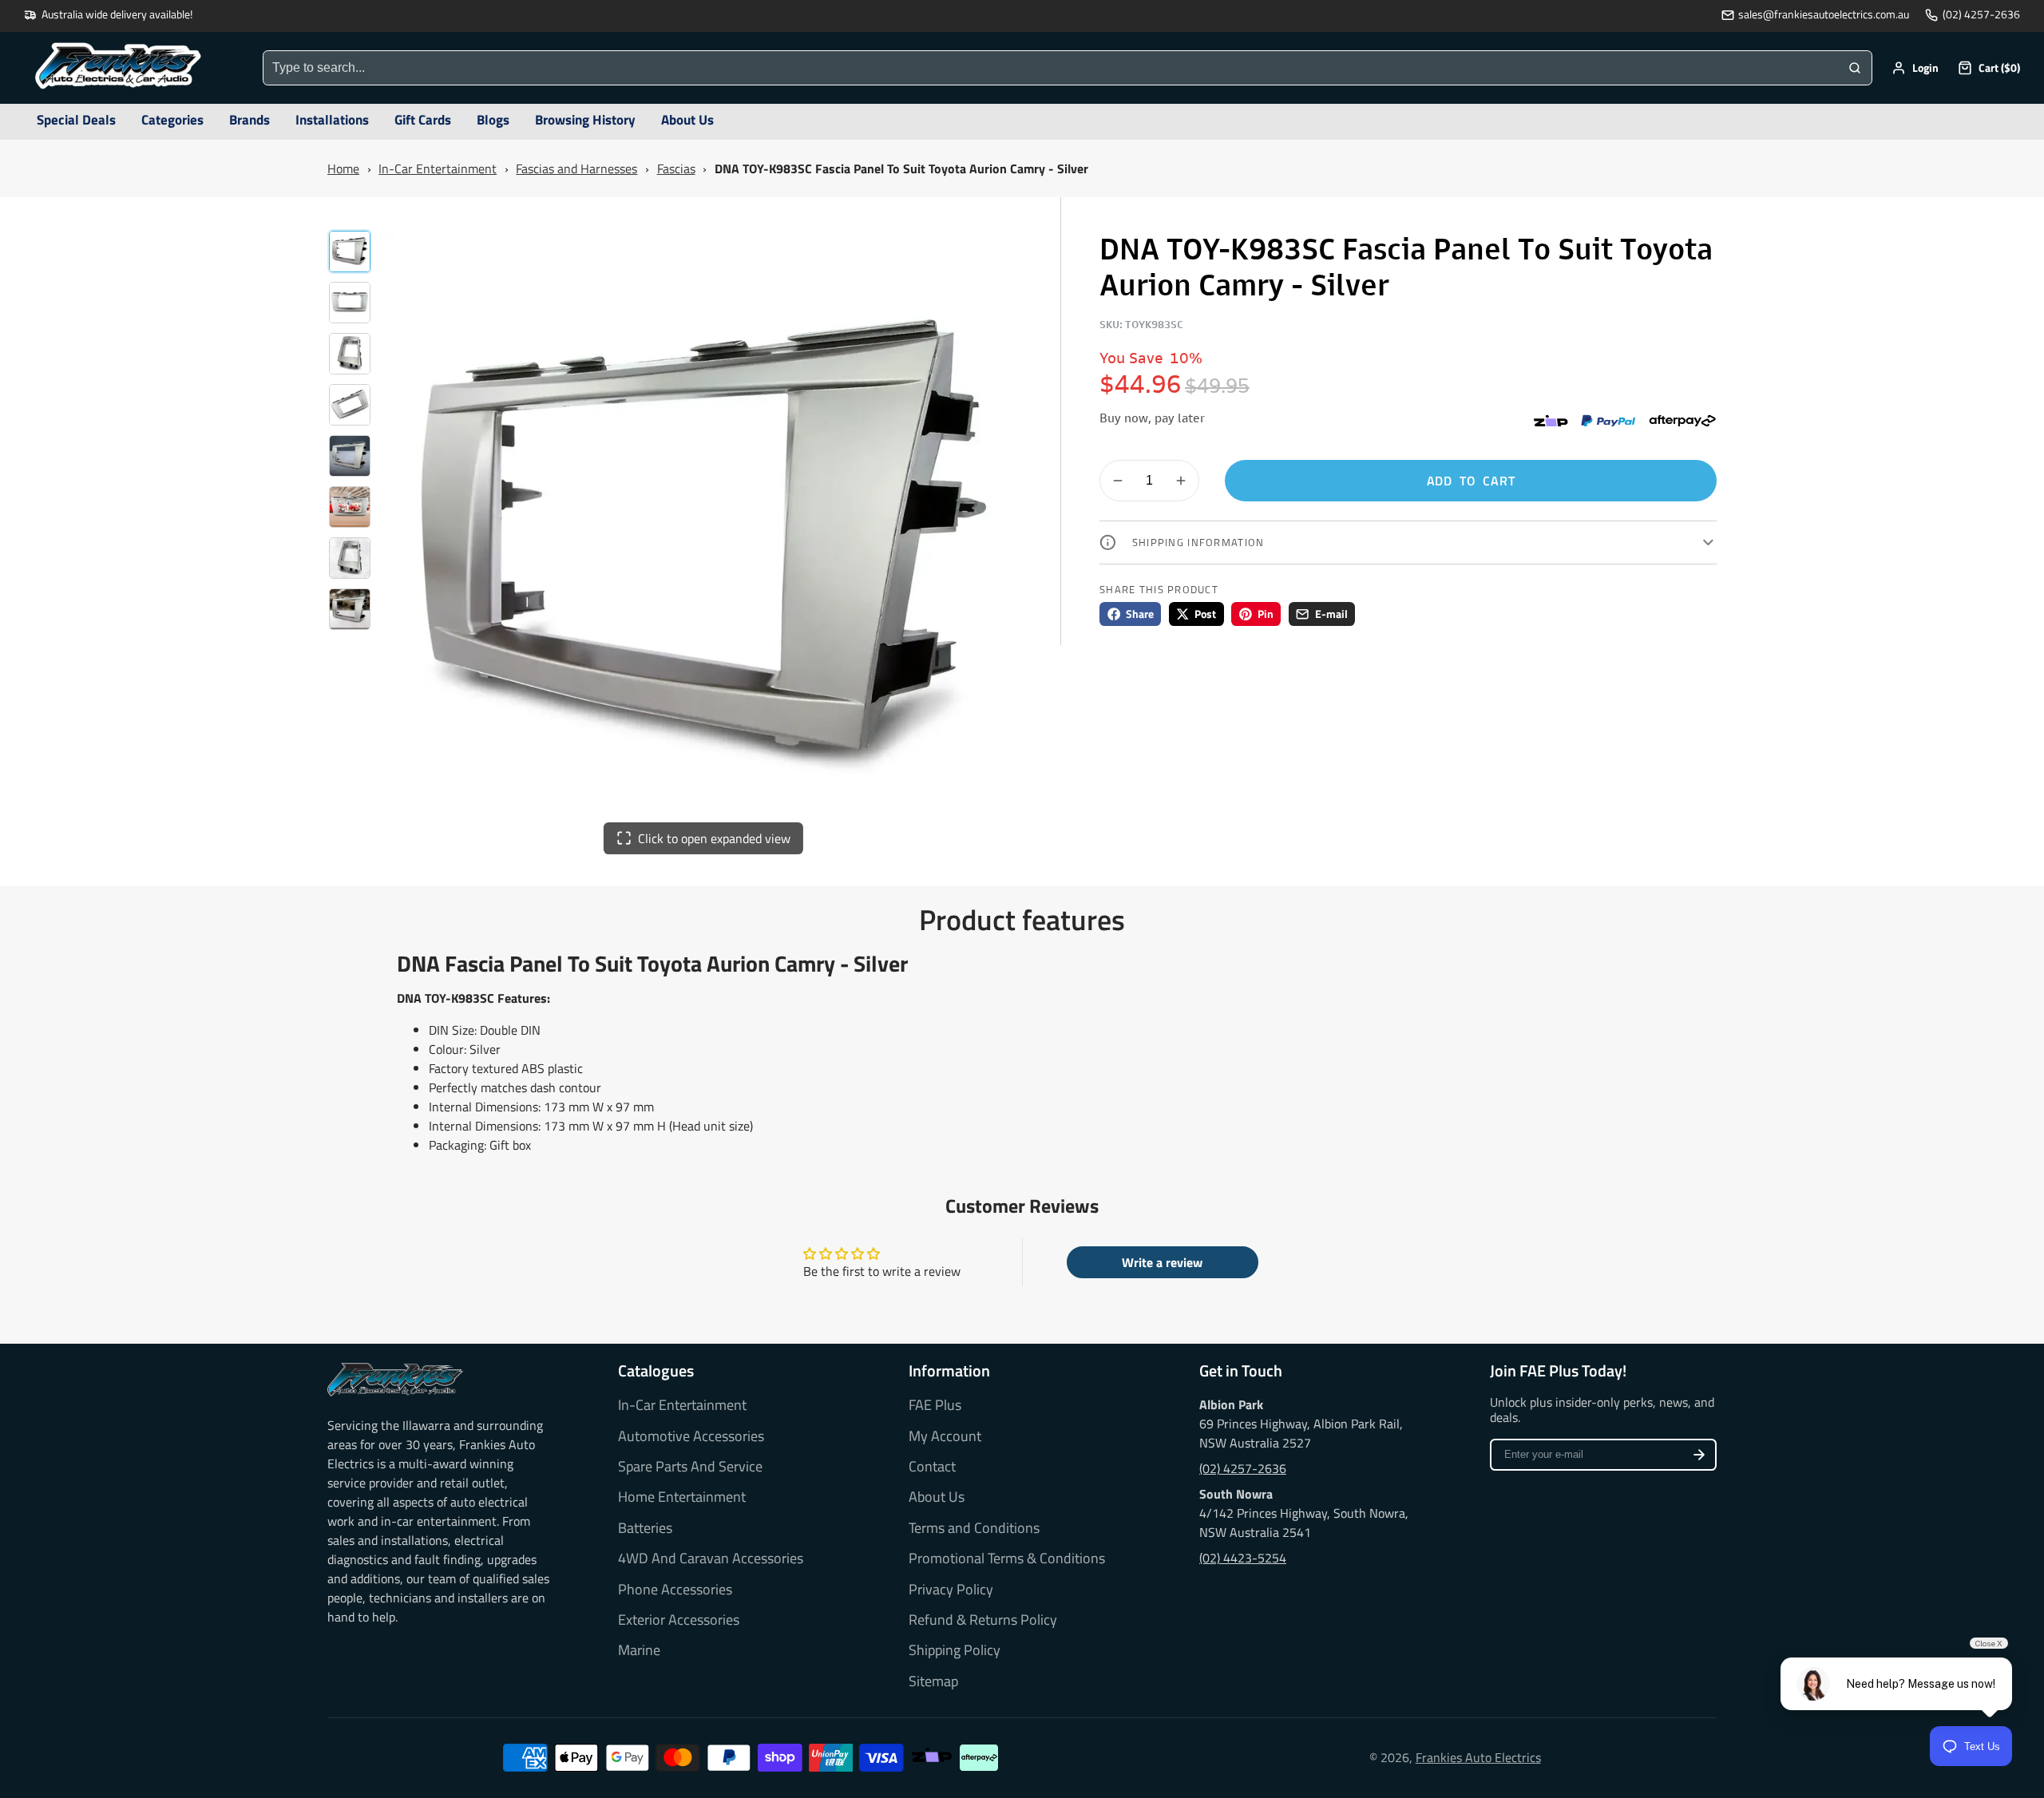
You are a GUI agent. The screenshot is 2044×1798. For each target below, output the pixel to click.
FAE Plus (935, 1405)
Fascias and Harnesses (576, 168)
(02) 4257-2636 (1981, 15)
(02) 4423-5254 (1243, 1558)
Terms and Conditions (974, 1528)
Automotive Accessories (691, 1436)
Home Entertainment (682, 1497)
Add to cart (1471, 481)
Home (343, 168)
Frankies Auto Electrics (1478, 1757)
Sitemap (933, 1681)
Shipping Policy (955, 1650)
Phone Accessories (675, 1590)
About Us (937, 1497)
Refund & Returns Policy (983, 1620)
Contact (932, 1467)
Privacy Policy (951, 1590)
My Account (945, 1436)
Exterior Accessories (679, 1620)
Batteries (645, 1528)
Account (1915, 68)
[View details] (395, 1380)
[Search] (1855, 68)
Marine (639, 1650)
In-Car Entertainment (438, 168)
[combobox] (1051, 68)
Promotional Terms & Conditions (1007, 1558)
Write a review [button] (1162, 1262)
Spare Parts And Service (690, 1467)
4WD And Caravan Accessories (711, 1558)
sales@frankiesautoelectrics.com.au (1824, 15)
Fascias (676, 168)
